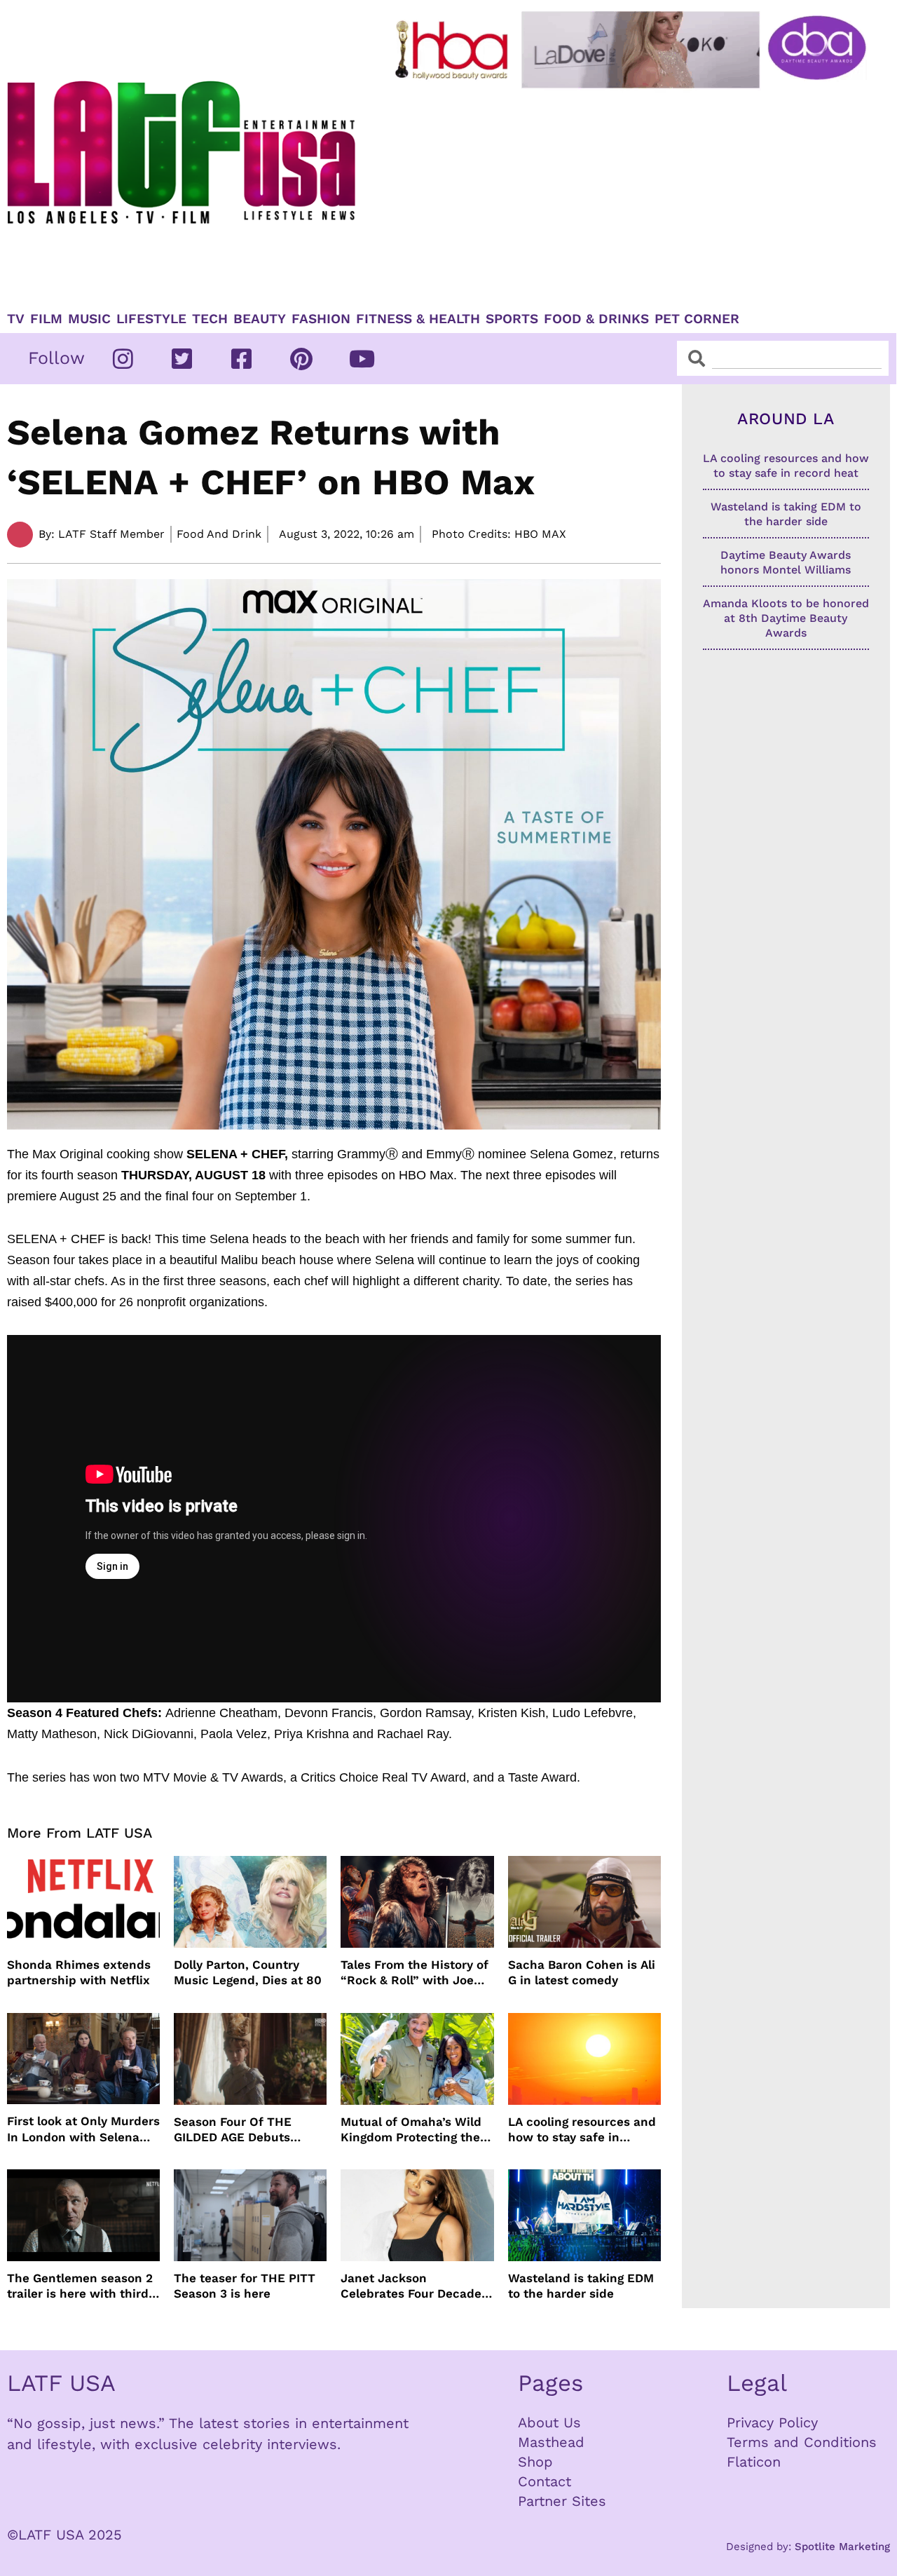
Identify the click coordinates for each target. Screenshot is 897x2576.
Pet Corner (697, 319)
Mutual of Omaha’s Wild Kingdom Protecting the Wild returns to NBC (411, 2130)
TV (16, 319)
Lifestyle (151, 319)
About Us (549, 2422)
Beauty (260, 319)
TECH (210, 319)
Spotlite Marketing (842, 2547)
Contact (545, 2481)
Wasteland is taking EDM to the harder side (581, 2286)
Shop (535, 2462)
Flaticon (754, 2462)
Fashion (321, 319)
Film (46, 319)
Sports (512, 319)
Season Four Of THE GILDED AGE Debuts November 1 (233, 2130)
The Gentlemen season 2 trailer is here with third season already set (80, 2286)
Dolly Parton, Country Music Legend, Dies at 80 (248, 1972)
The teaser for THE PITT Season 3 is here (245, 2286)
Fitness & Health (418, 319)
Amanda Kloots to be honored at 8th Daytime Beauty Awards (786, 618)
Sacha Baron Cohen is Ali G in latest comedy (582, 1972)
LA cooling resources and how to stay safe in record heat (582, 2130)
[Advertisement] (633, 194)
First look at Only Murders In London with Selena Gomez (83, 2129)
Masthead (551, 2442)
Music (89, 319)
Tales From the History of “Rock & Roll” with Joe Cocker (415, 1973)
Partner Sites (562, 2501)
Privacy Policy (772, 2422)
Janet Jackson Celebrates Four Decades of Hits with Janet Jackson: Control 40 (414, 2286)
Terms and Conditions (802, 2442)
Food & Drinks (596, 319)
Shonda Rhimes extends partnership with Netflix (79, 1972)
